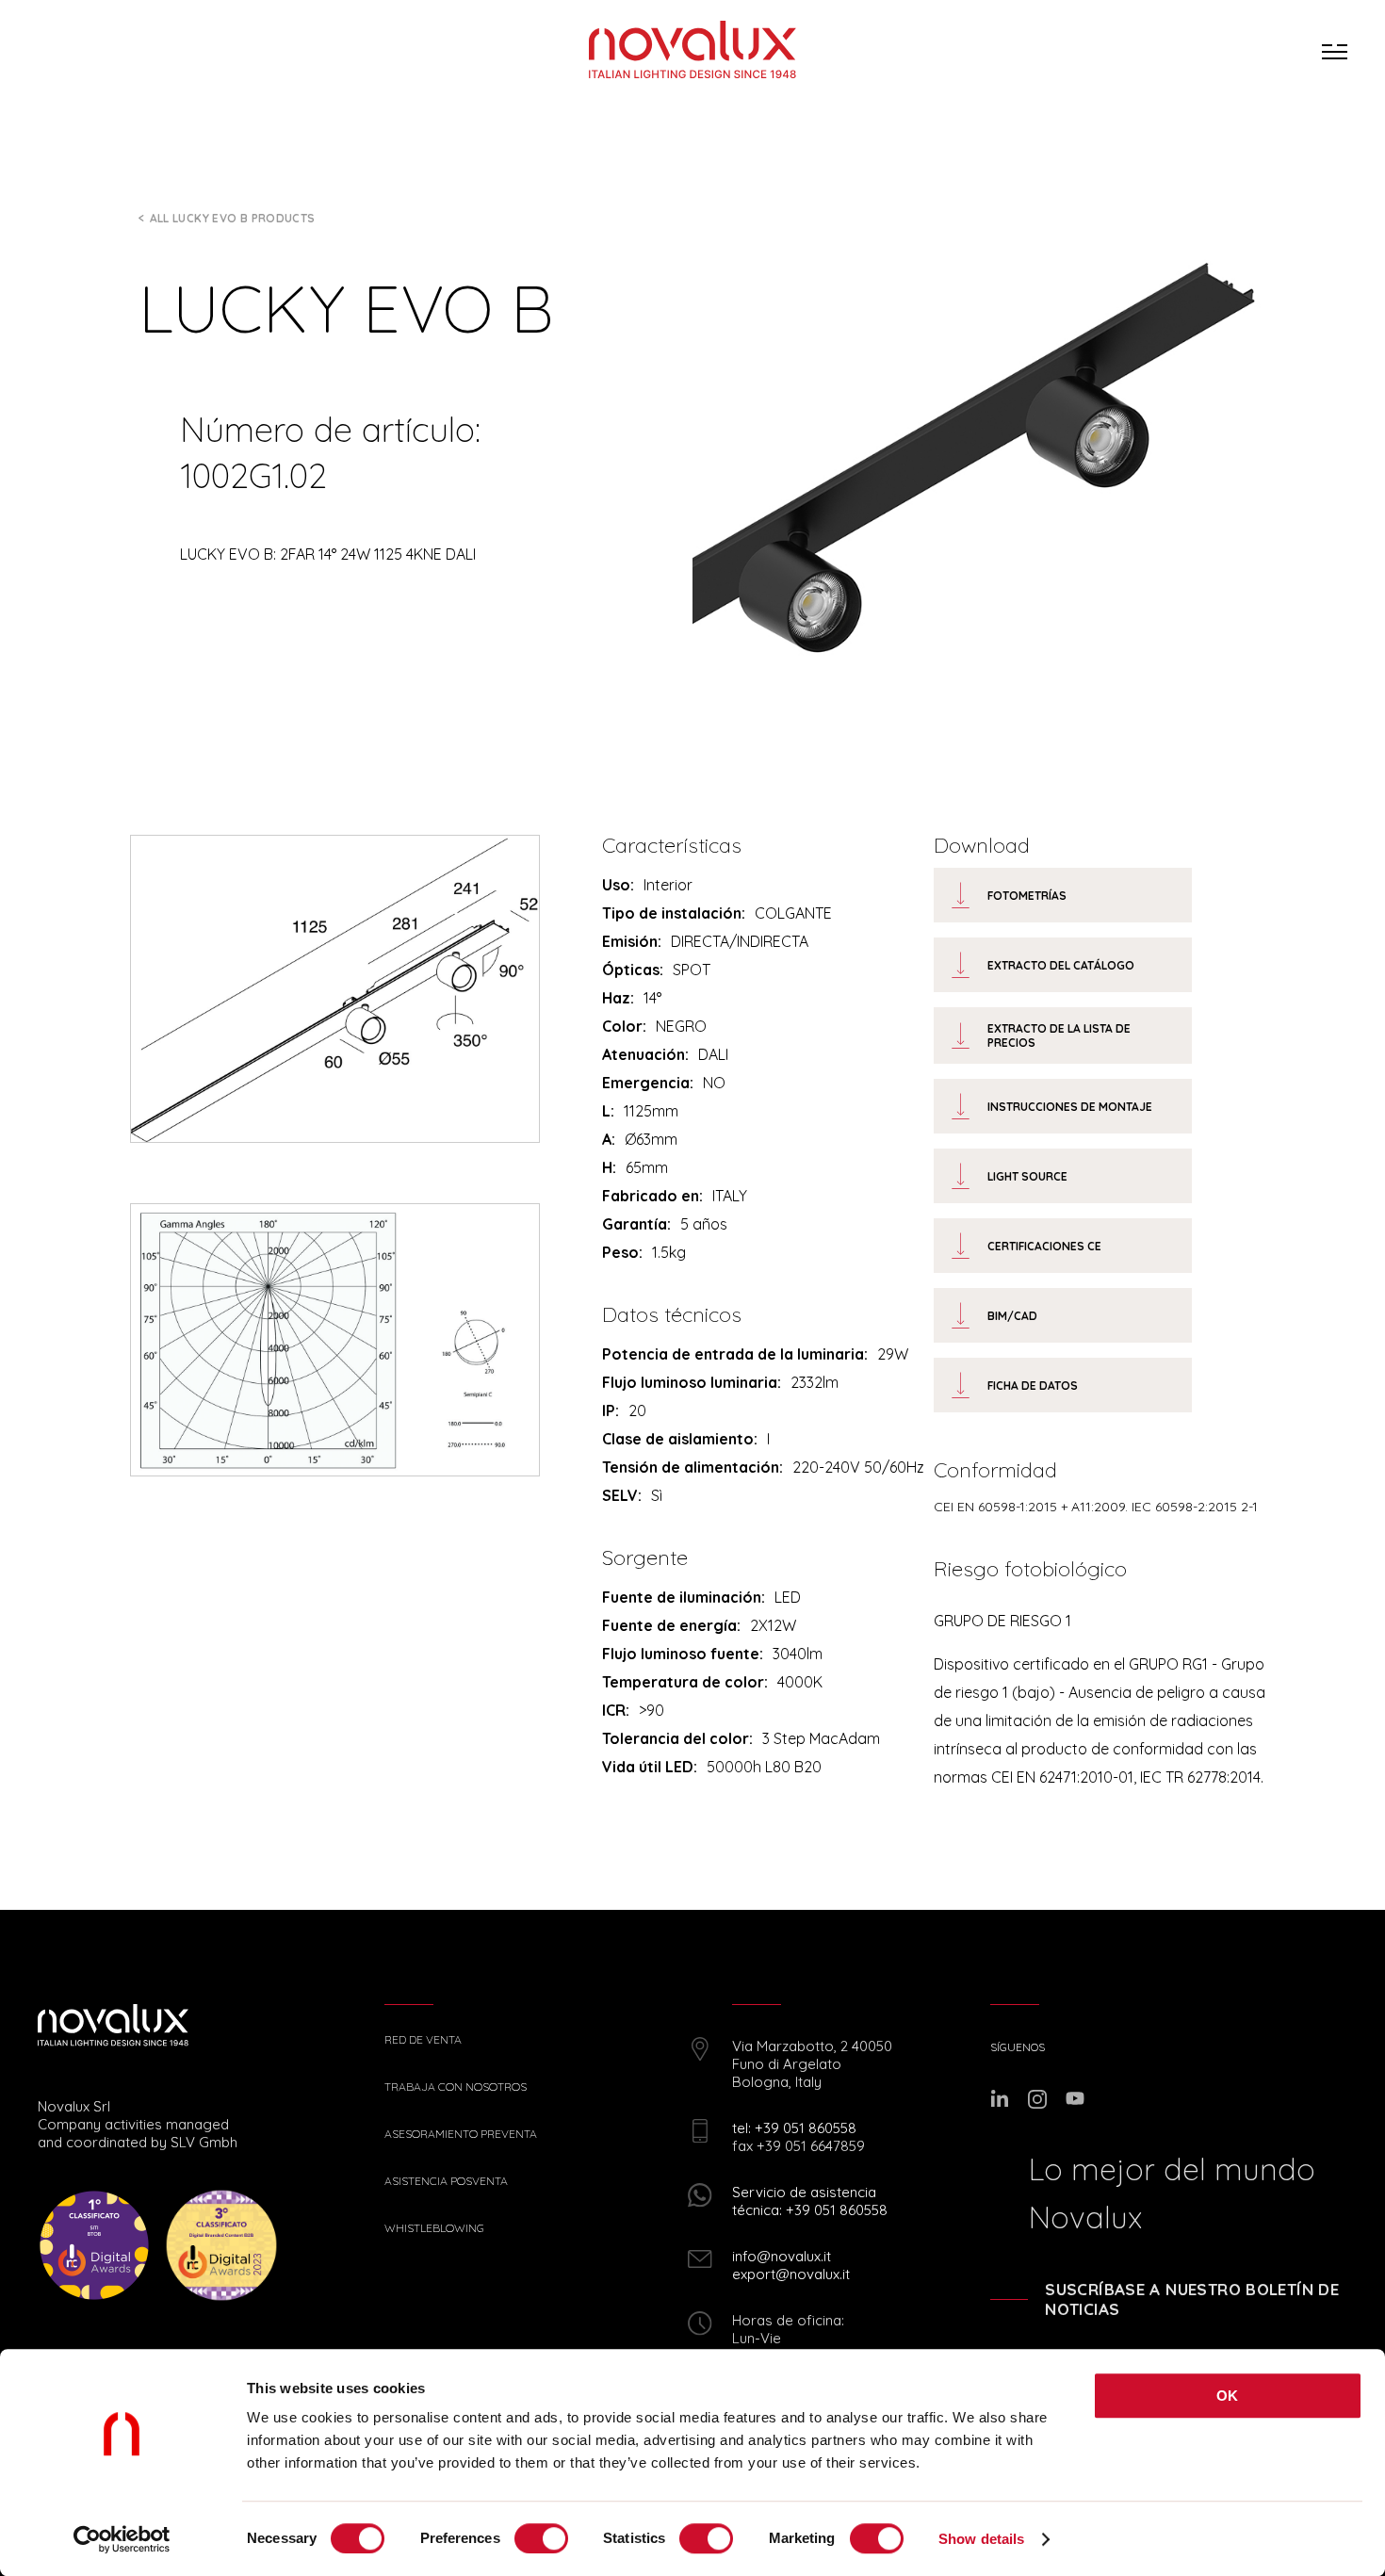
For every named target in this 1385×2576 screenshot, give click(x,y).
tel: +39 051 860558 (794, 2128)
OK (1228, 2396)
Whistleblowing (434, 2228)
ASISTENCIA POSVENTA (446, 2181)
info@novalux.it (782, 2256)
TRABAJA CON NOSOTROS (456, 2087)
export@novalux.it (791, 2274)
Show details (981, 2539)
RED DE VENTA (423, 2040)
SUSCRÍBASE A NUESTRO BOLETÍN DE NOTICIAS (1192, 2299)
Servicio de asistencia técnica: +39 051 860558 (810, 2201)
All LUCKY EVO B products (233, 218)
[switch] (541, 2538)
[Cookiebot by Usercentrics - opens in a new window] (122, 2539)
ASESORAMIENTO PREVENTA (461, 2134)
